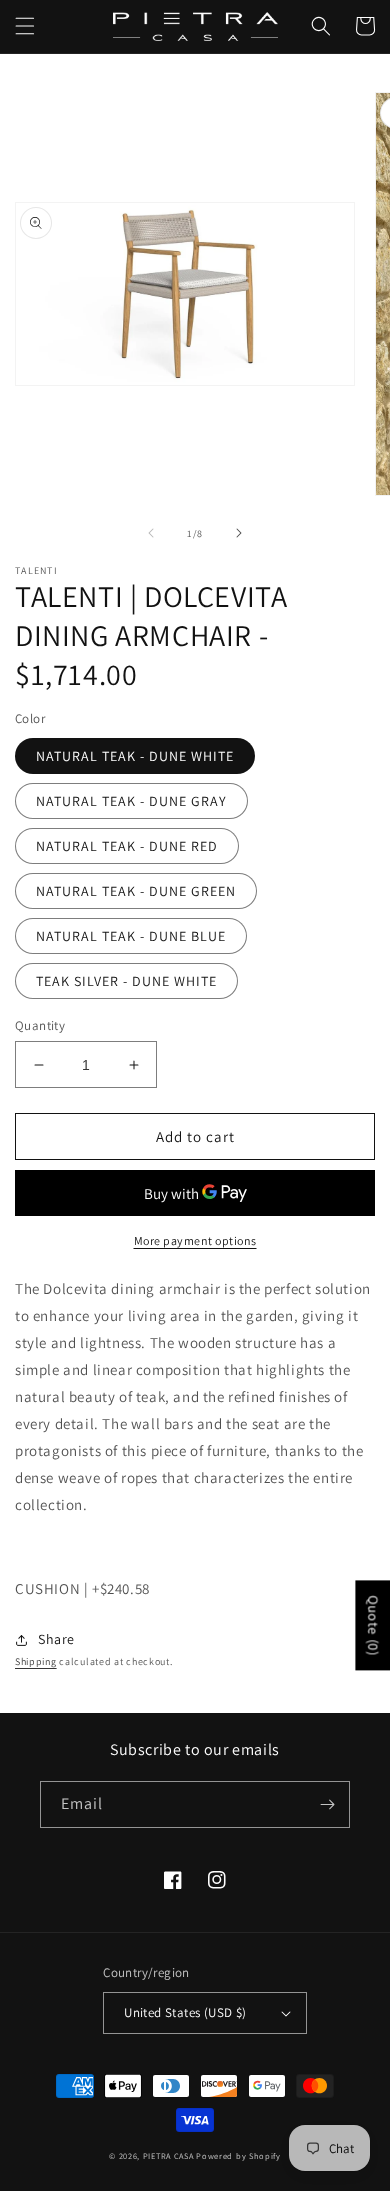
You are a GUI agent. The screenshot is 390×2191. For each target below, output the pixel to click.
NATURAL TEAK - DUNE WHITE (135, 756)
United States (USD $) (185, 2012)
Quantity (40, 1025)
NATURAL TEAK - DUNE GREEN (136, 891)
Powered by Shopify (238, 2155)
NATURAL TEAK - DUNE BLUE (131, 936)
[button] (25, 26)
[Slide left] (151, 533)
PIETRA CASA (168, 2155)
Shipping (36, 1661)
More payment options (195, 1240)
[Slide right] (239, 533)
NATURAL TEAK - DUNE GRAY (131, 801)
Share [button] (56, 1639)
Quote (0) (373, 1625)
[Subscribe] (327, 1804)
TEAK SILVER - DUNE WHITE (126, 981)
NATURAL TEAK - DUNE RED (127, 846)
